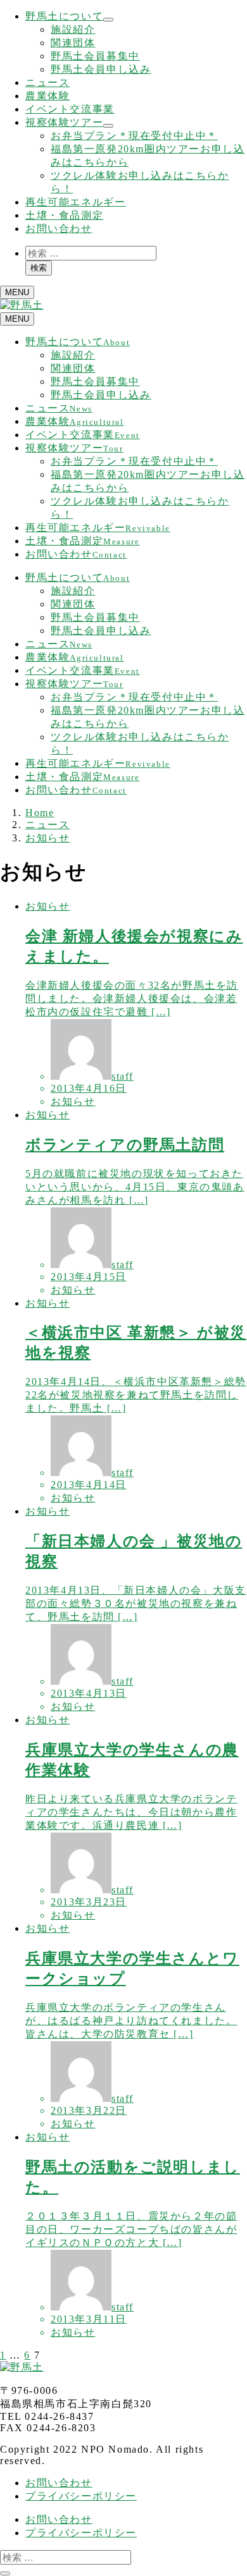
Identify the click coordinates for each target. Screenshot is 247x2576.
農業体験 (47, 96)
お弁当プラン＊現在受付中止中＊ (134, 136)
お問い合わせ (59, 229)
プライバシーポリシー (81, 2496)
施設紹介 (73, 29)
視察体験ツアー (64, 122)
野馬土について (64, 16)
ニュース (47, 82)
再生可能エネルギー (75, 202)
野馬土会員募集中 (95, 56)
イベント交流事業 (70, 109)
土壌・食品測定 (64, 215)
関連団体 (73, 43)
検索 (39, 268)
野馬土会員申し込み (101, 69)
